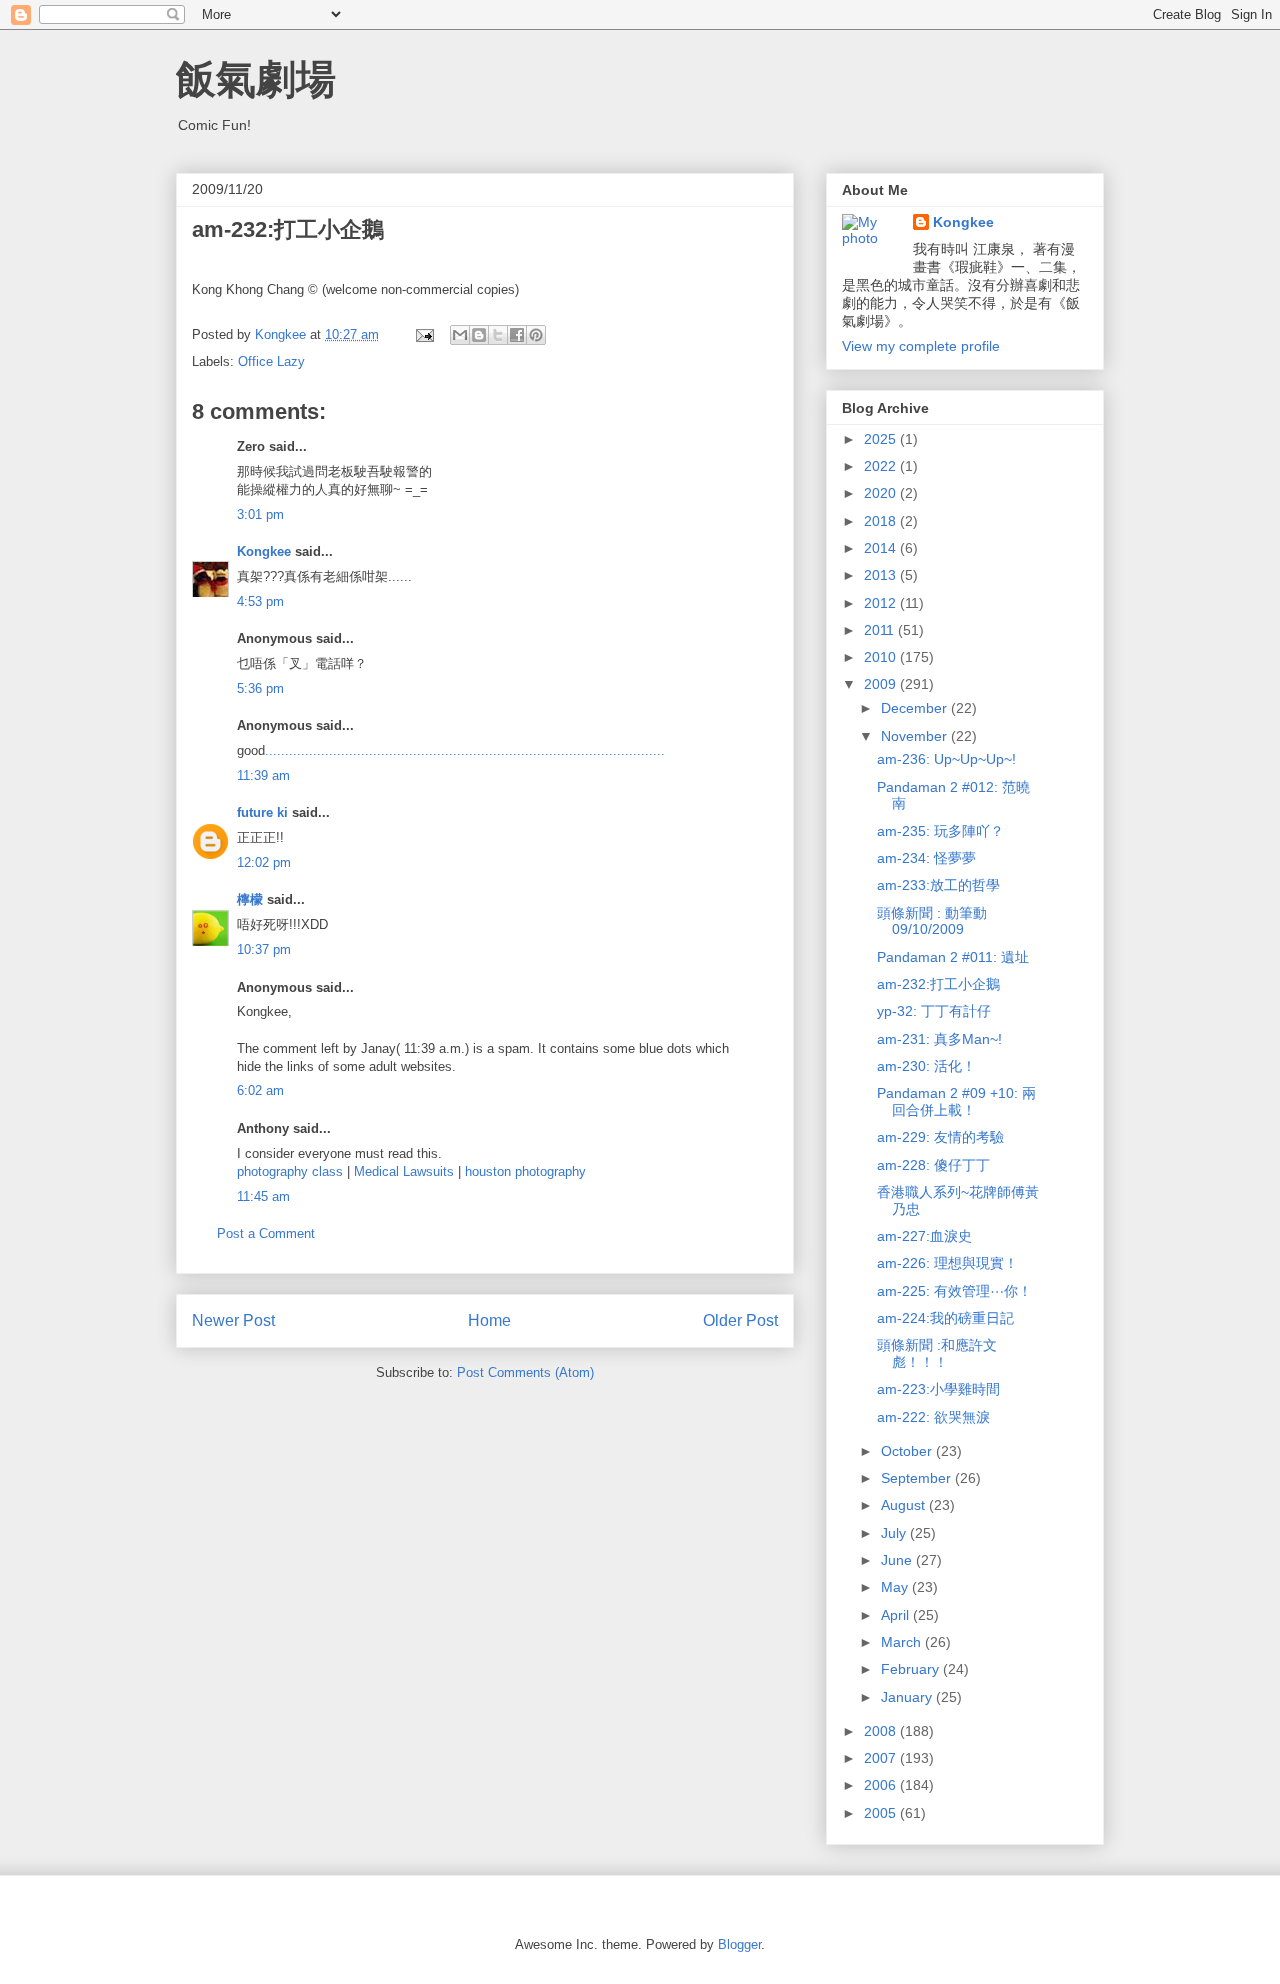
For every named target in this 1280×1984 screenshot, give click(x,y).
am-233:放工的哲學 (938, 885)
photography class (290, 1171)
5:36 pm (260, 688)
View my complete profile (921, 346)
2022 (882, 466)
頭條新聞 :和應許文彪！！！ (937, 1353)
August (905, 1505)
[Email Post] (423, 334)
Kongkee (264, 551)
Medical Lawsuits (404, 1171)
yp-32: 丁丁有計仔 (934, 1011)
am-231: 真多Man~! (939, 1039)
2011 (881, 630)
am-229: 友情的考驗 (940, 1137)
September (918, 1478)
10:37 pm (264, 949)
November (916, 736)
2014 (882, 548)
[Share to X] (498, 335)
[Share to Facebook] (517, 335)
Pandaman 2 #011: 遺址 (953, 957)
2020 (882, 493)
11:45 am (263, 1196)
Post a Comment (266, 1233)
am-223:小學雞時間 (938, 1389)
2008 (882, 1731)
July (895, 1533)
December (916, 708)
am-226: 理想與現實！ (947, 1263)
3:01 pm (260, 514)
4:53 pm (260, 601)
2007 (882, 1758)
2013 (882, 575)
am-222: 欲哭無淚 (933, 1417)
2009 (882, 684)
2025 (882, 439)
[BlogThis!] (479, 335)
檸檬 (250, 899)
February (912, 1669)
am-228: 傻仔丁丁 (933, 1165)
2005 (882, 1813)
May (896, 1587)
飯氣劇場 (256, 79)
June (898, 1560)
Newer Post (233, 1320)
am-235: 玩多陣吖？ (940, 831)
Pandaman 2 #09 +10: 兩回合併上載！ (956, 1101)
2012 (882, 603)
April (897, 1615)
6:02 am (260, 1090)
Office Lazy (271, 361)
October (908, 1451)
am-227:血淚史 (924, 1236)
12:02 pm (264, 862)
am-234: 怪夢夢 (926, 858)
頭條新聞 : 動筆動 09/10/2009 (932, 921)
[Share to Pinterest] (536, 335)
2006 (882, 1785)
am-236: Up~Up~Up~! (946, 759)
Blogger (739, 1944)
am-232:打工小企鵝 (938, 984)
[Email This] (460, 335)
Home (489, 1320)
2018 (882, 521)
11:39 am (263, 775)
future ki (262, 812)
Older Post (740, 1320)
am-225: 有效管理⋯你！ (954, 1291)
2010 (882, 657)
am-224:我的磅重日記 (945, 1318)
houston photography (525, 1171)
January (908, 1697)
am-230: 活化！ (926, 1066)
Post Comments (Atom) (525, 1372)
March (903, 1642)
